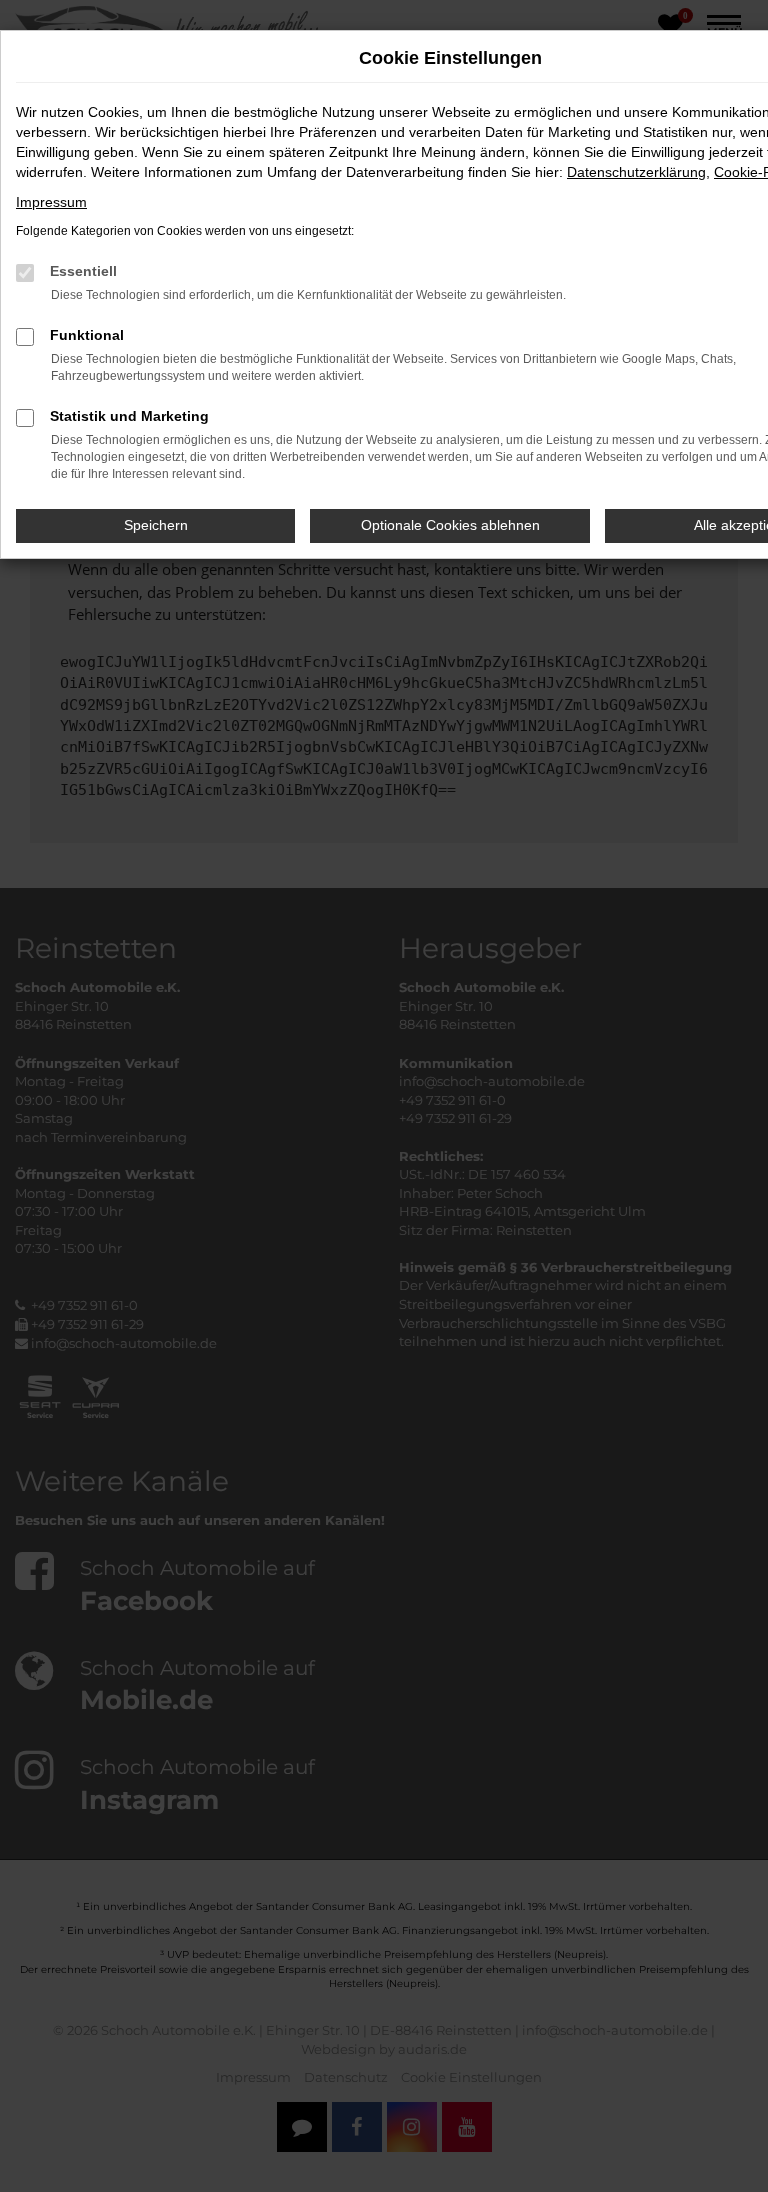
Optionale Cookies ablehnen (450, 525)
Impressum (51, 202)
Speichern (156, 525)
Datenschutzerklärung (636, 172)
